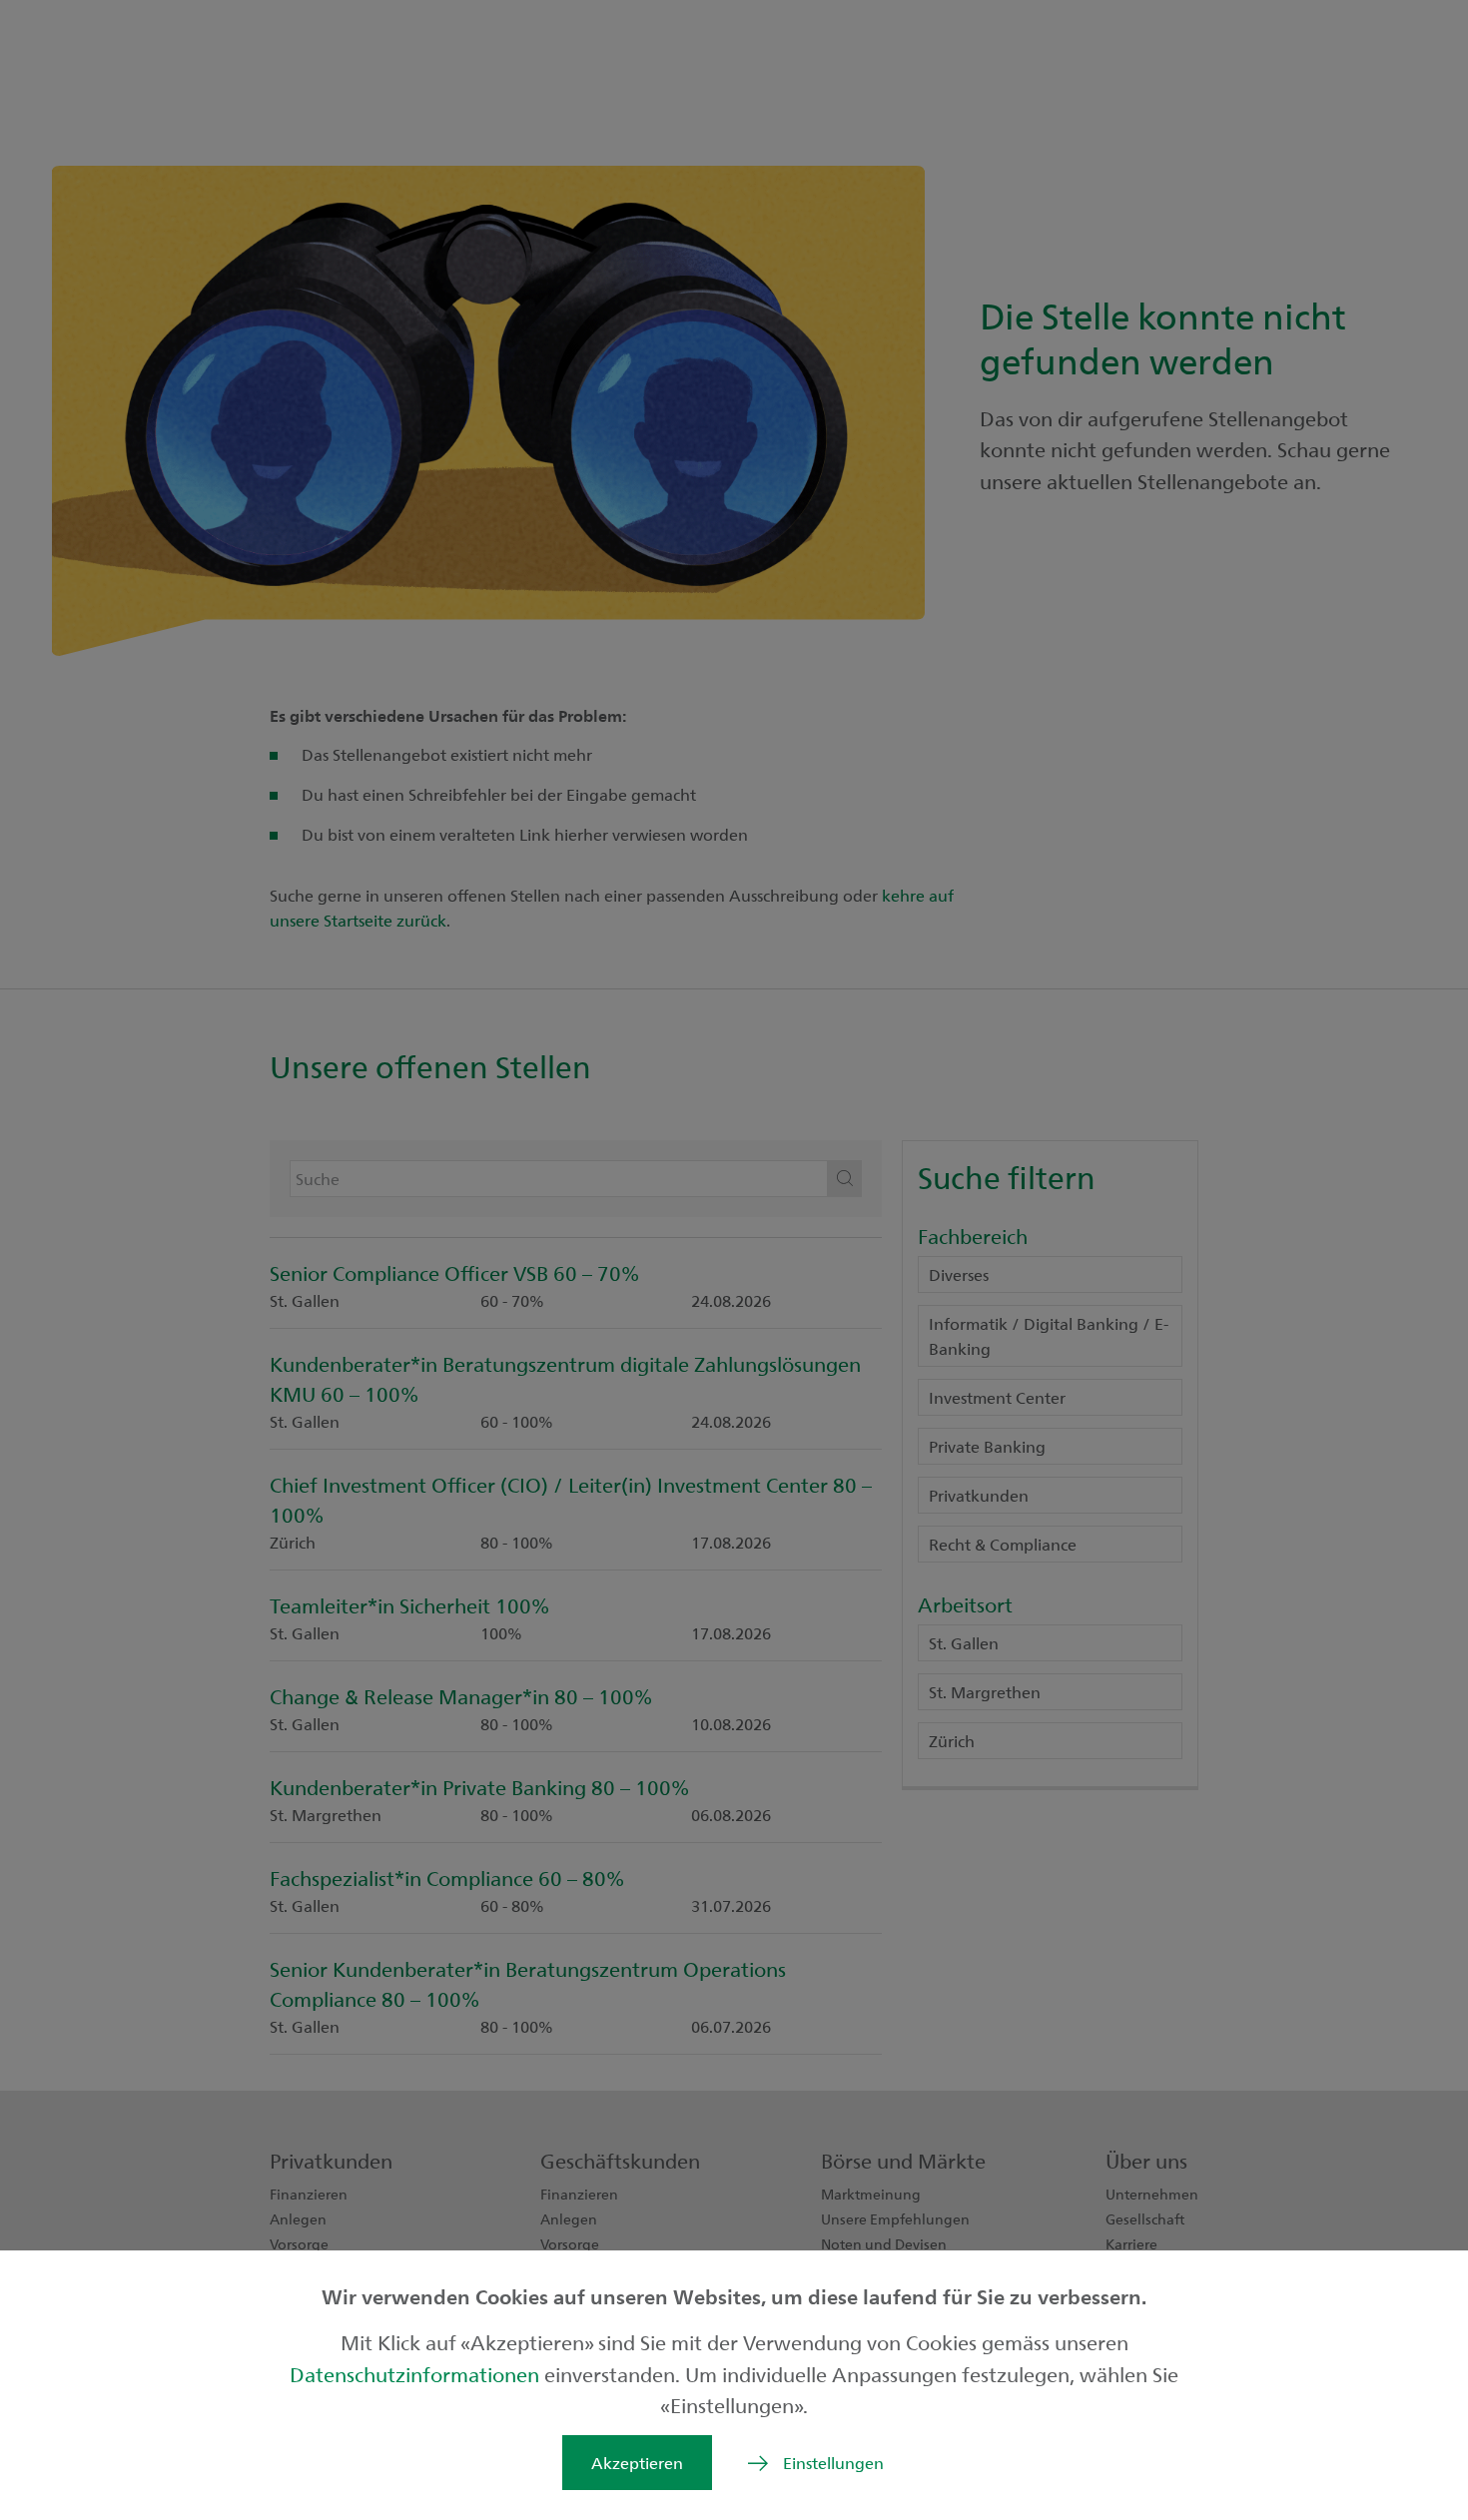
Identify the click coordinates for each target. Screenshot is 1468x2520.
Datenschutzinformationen (417, 2374)
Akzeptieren (637, 2463)
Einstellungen (833, 2463)
